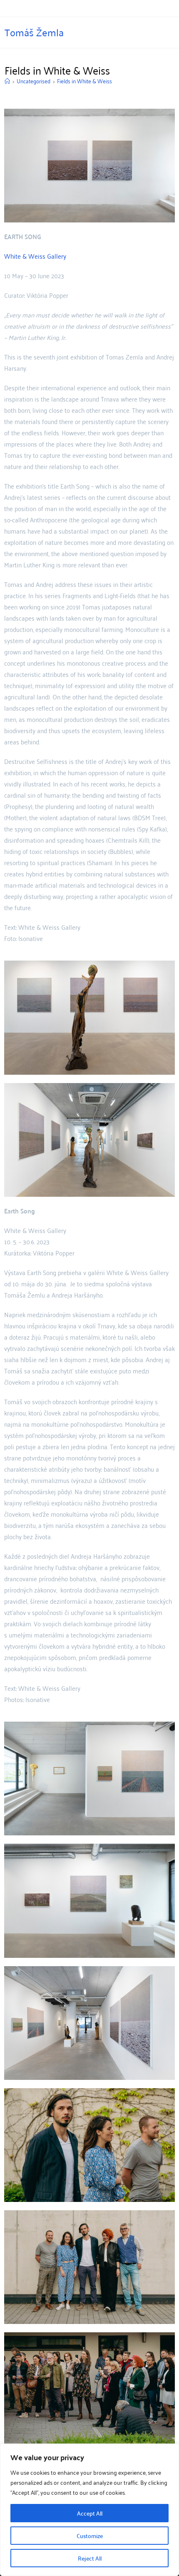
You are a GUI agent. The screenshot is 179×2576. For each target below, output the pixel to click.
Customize (90, 2536)
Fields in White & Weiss (85, 81)
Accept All (90, 2513)
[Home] (7, 81)
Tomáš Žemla (34, 32)
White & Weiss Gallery (35, 256)
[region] (89, 2510)
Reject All (90, 2558)
